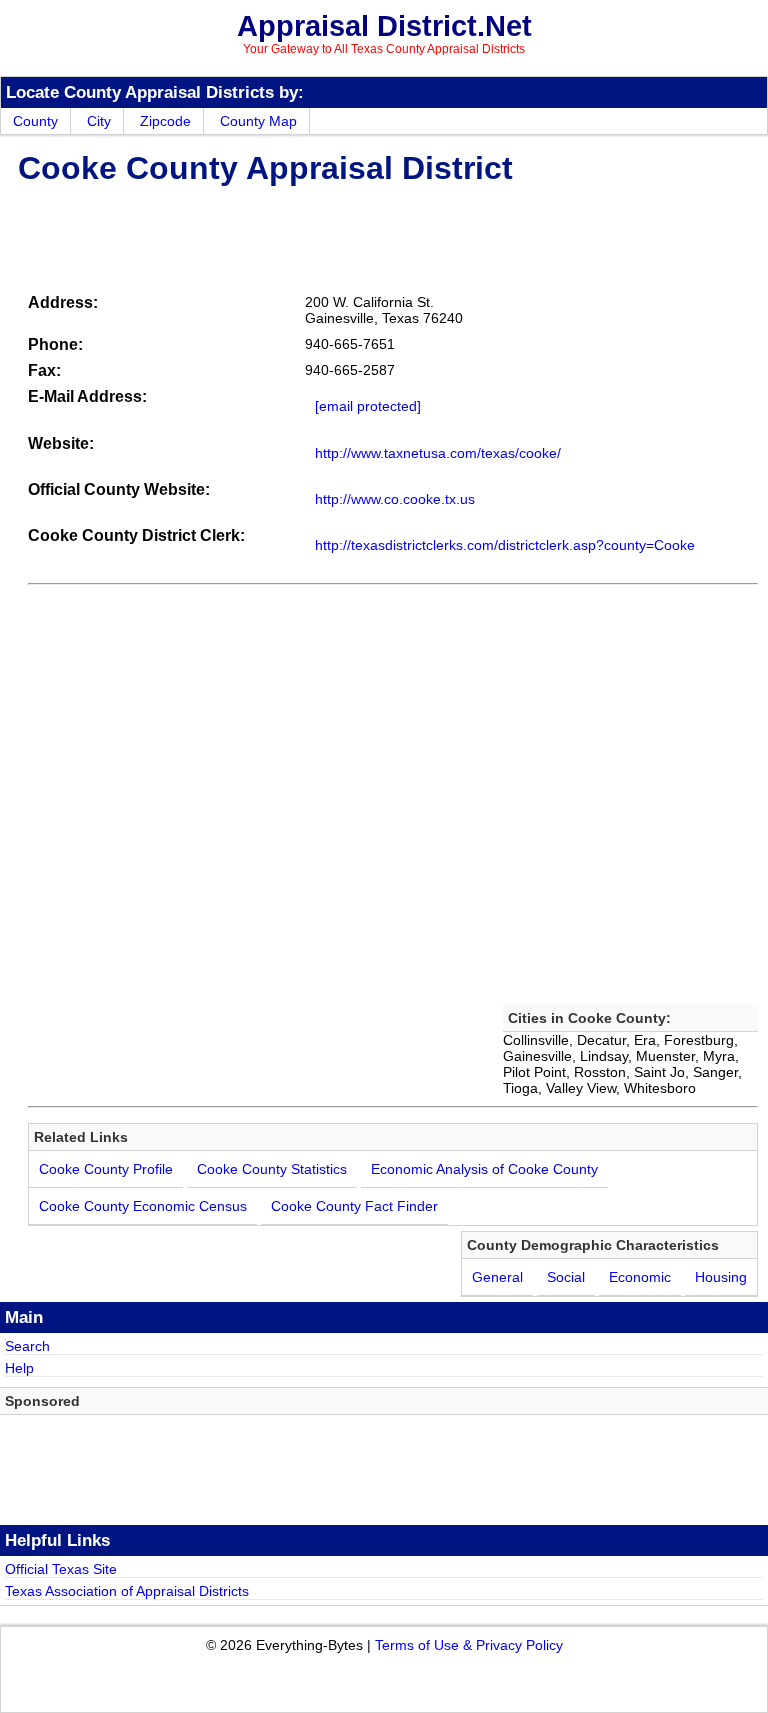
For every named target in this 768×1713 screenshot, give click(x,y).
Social (566, 1277)
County (35, 121)
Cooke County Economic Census (143, 1206)
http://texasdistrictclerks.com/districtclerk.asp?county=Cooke (505, 545)
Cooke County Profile (106, 1169)
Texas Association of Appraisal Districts (127, 1591)
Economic (640, 1277)
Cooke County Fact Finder (354, 1206)
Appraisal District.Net (384, 26)
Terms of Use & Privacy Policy (469, 1645)
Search (27, 1346)
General (497, 1277)
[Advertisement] (382, 236)
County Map (258, 121)
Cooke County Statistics (272, 1169)
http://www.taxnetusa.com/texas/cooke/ (438, 453)
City (99, 121)
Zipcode (165, 121)
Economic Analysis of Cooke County (484, 1169)
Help (19, 1368)
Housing (721, 1277)
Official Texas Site (61, 1569)
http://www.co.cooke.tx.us (395, 499)
